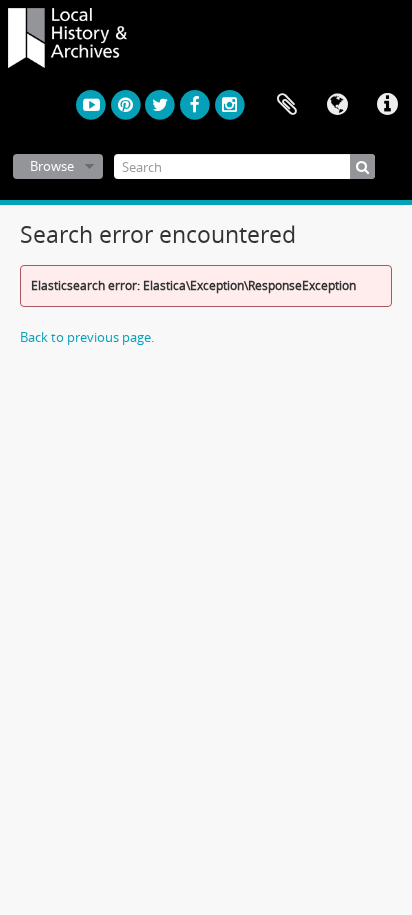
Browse (52, 166)
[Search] (362, 166)
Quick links (387, 105)
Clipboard (287, 105)
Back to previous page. (87, 337)
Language (337, 105)
